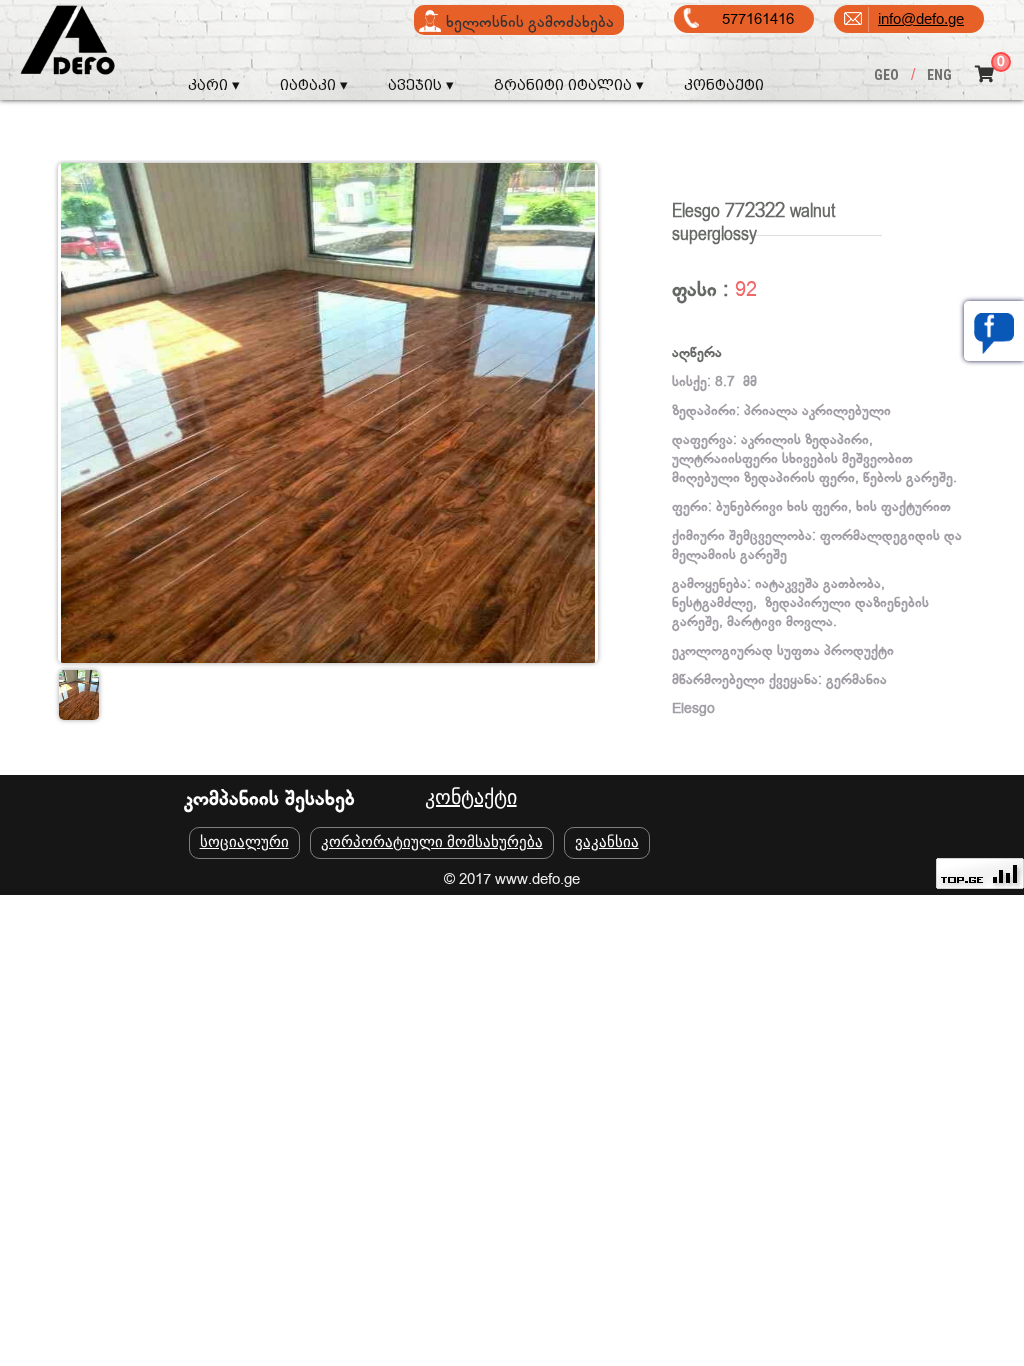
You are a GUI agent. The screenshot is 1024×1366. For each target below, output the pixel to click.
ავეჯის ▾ (421, 85)
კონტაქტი (724, 85)
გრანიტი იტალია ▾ (569, 85)
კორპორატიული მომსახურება (432, 841)
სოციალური (244, 841)
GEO (886, 75)
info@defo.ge (921, 18)
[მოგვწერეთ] (994, 331)
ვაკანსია (607, 841)
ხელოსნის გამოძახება (530, 22)
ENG (939, 75)
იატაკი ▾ (314, 85)
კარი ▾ (214, 85)
